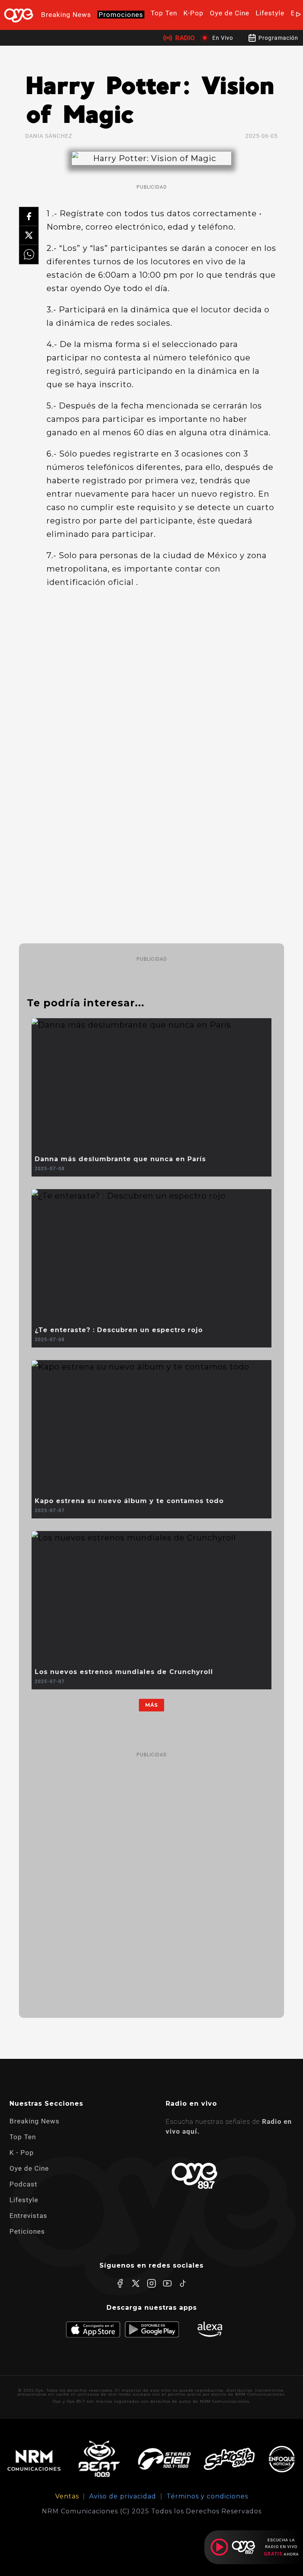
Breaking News (66, 15)
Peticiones (27, 2231)
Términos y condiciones (207, 2496)
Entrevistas (28, 2216)
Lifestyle (270, 13)
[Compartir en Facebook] (29, 217)
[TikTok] (183, 2283)
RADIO (185, 38)
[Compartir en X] (29, 236)
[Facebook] (120, 2283)
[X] (136, 2283)
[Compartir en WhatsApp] (29, 254)
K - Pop (22, 2153)
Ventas (67, 2496)
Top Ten (164, 13)
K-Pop (194, 13)
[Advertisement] (151, 1878)
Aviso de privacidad (123, 2496)
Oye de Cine (230, 13)
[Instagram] (151, 2283)
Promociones (121, 15)
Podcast (23, 2184)
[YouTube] (167, 2283)
